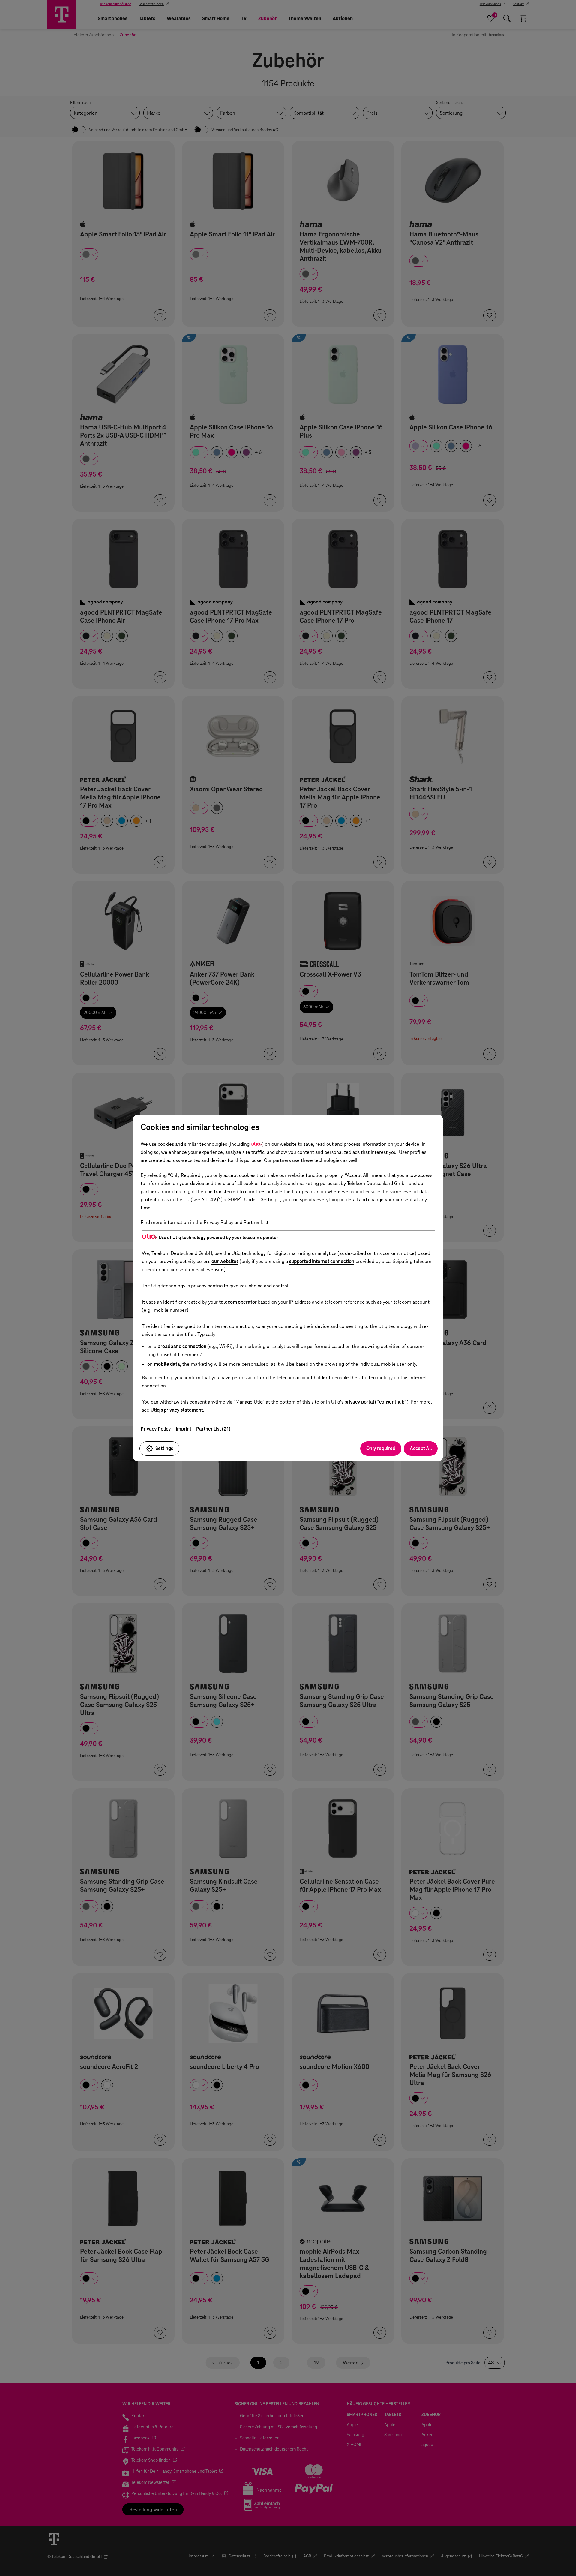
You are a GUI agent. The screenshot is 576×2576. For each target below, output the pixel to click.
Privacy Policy (156, 1429)
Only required (381, 1448)
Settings (164, 1448)
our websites (225, 1261)
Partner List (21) (213, 1429)
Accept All (421, 1448)
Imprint (184, 1429)
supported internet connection (322, 1261)
